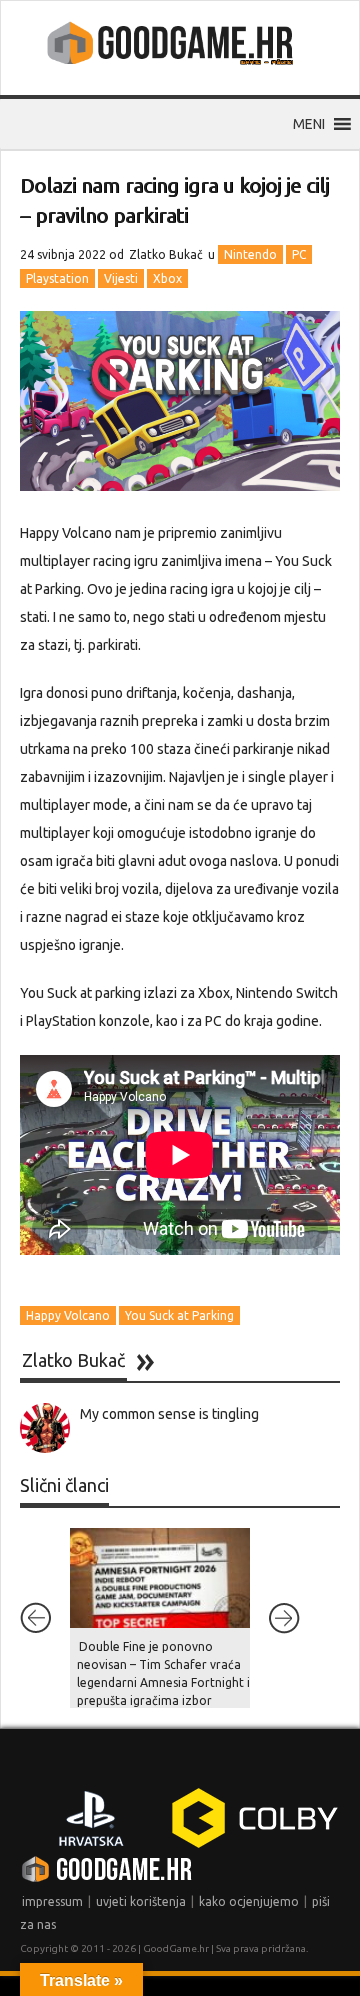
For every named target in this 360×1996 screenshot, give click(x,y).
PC (299, 254)
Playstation (57, 278)
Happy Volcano (68, 1315)
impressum (52, 1901)
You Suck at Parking (179, 1315)
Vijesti (121, 278)
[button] (309, 124)
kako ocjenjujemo (249, 1901)
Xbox (167, 278)
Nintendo (250, 254)
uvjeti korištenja (141, 1901)
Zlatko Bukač (166, 254)
